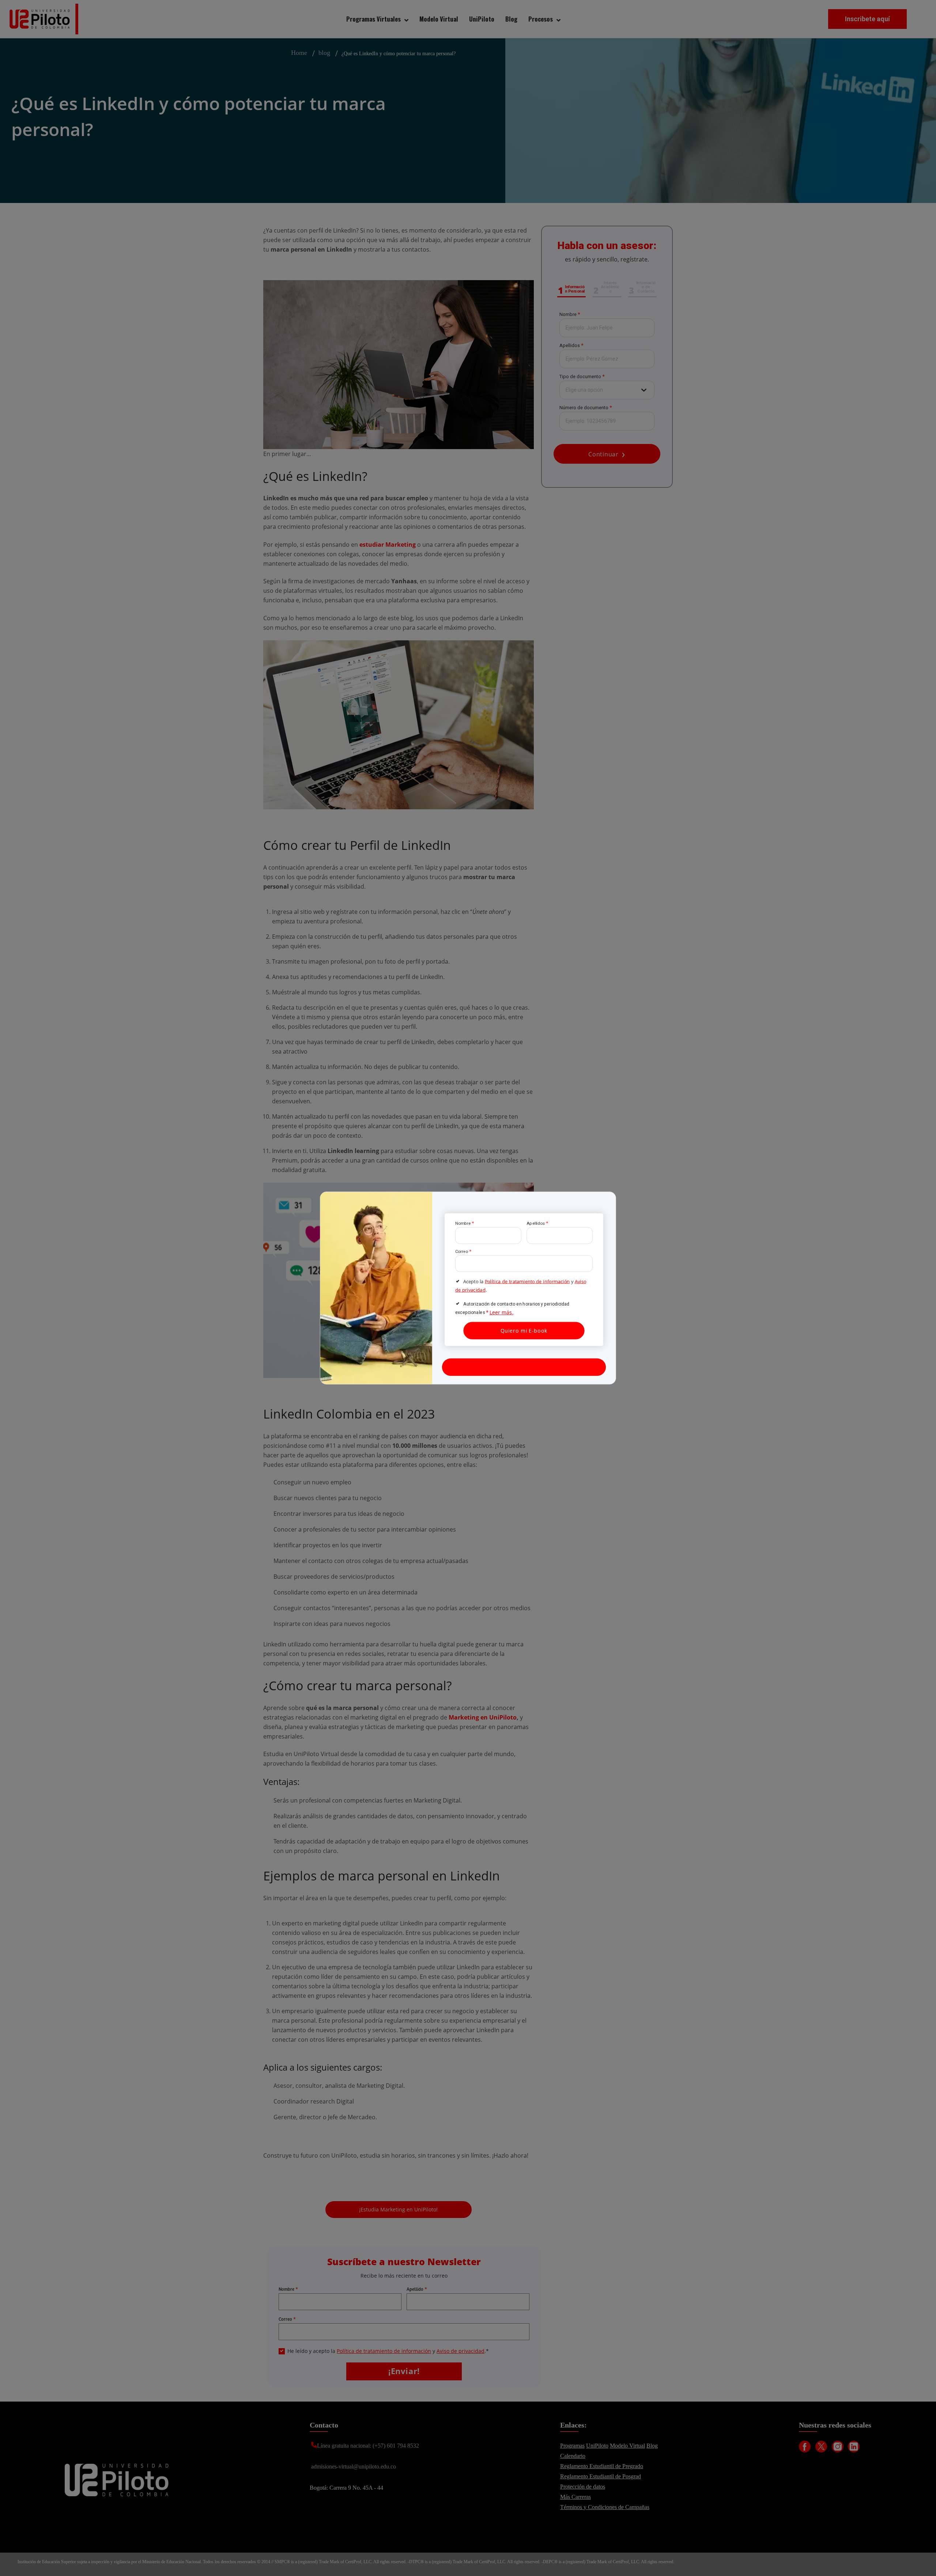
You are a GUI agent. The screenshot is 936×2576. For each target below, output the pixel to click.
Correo (463, 1251)
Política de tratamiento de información (527, 1281)
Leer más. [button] (502, 1313)
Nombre (465, 1223)
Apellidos (537, 1223)
